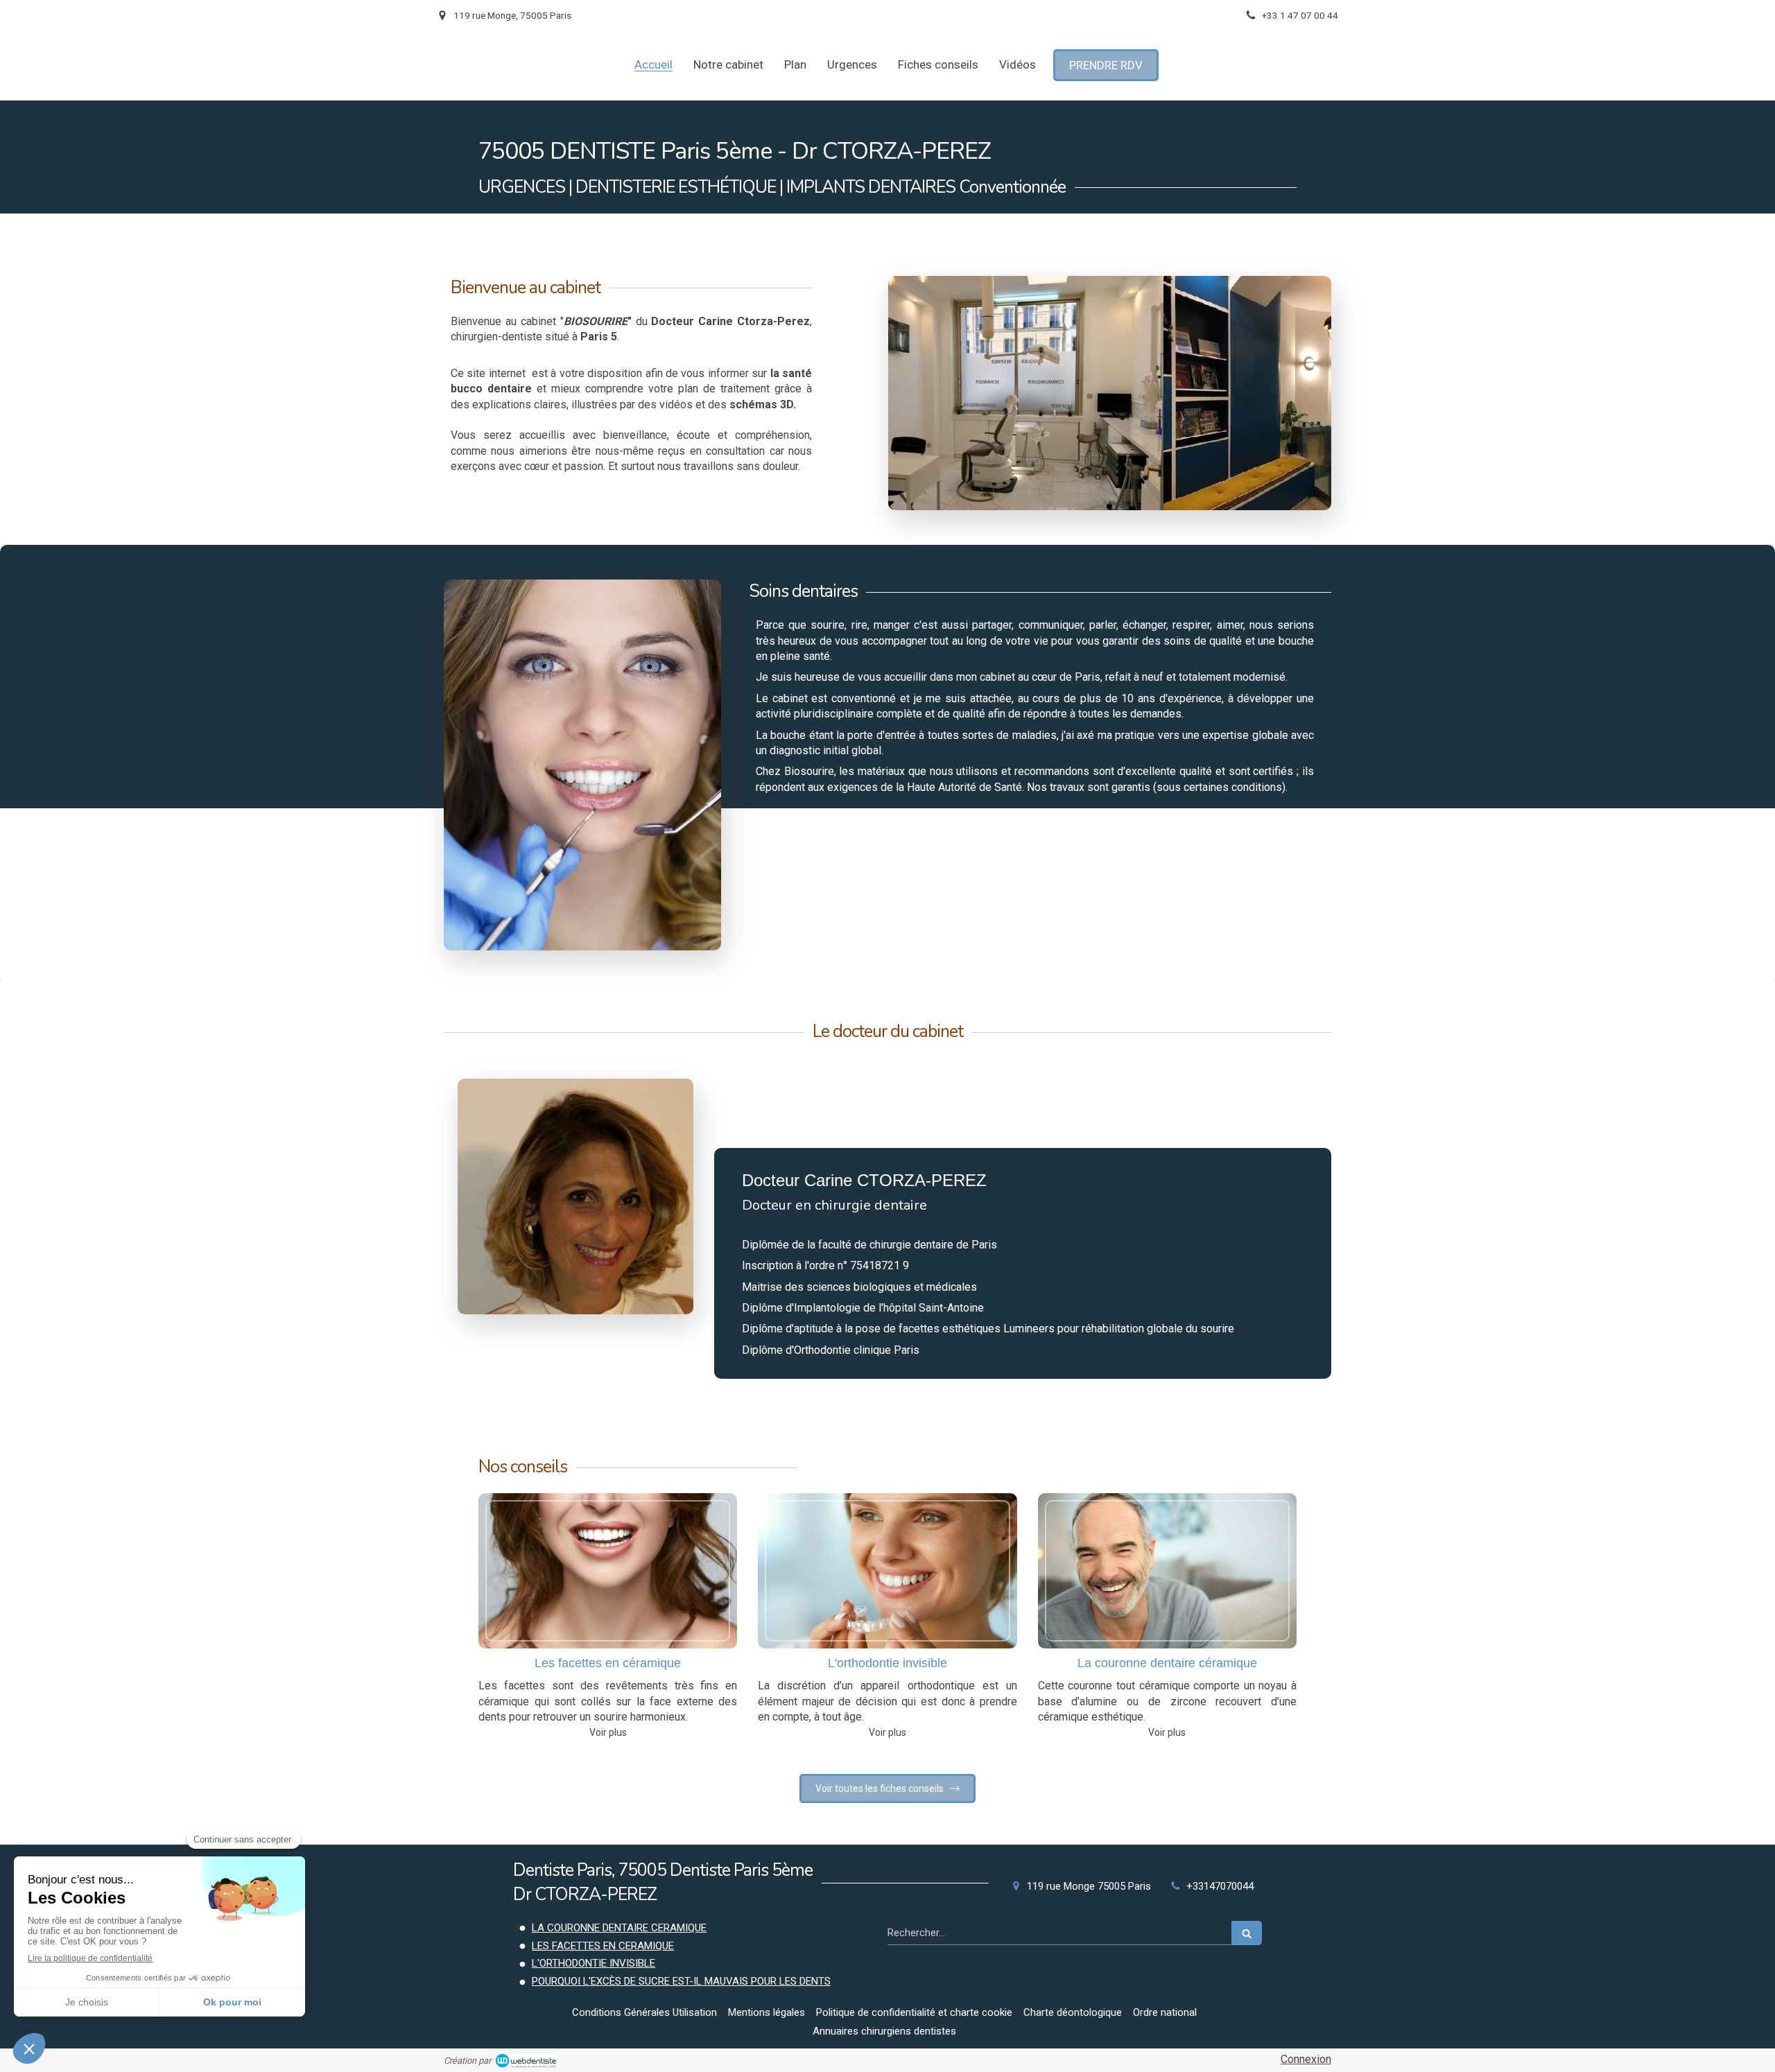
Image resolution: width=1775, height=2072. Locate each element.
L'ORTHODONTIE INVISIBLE (594, 1963)
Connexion (1306, 2059)
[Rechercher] (1247, 1933)
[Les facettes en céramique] (608, 1571)
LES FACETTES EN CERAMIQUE (603, 1946)
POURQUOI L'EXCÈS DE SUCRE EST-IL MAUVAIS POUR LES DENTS (681, 1981)
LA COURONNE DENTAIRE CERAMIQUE (619, 1928)
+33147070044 (1220, 1886)
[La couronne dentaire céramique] (1167, 1571)
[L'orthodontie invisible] (887, 1571)
